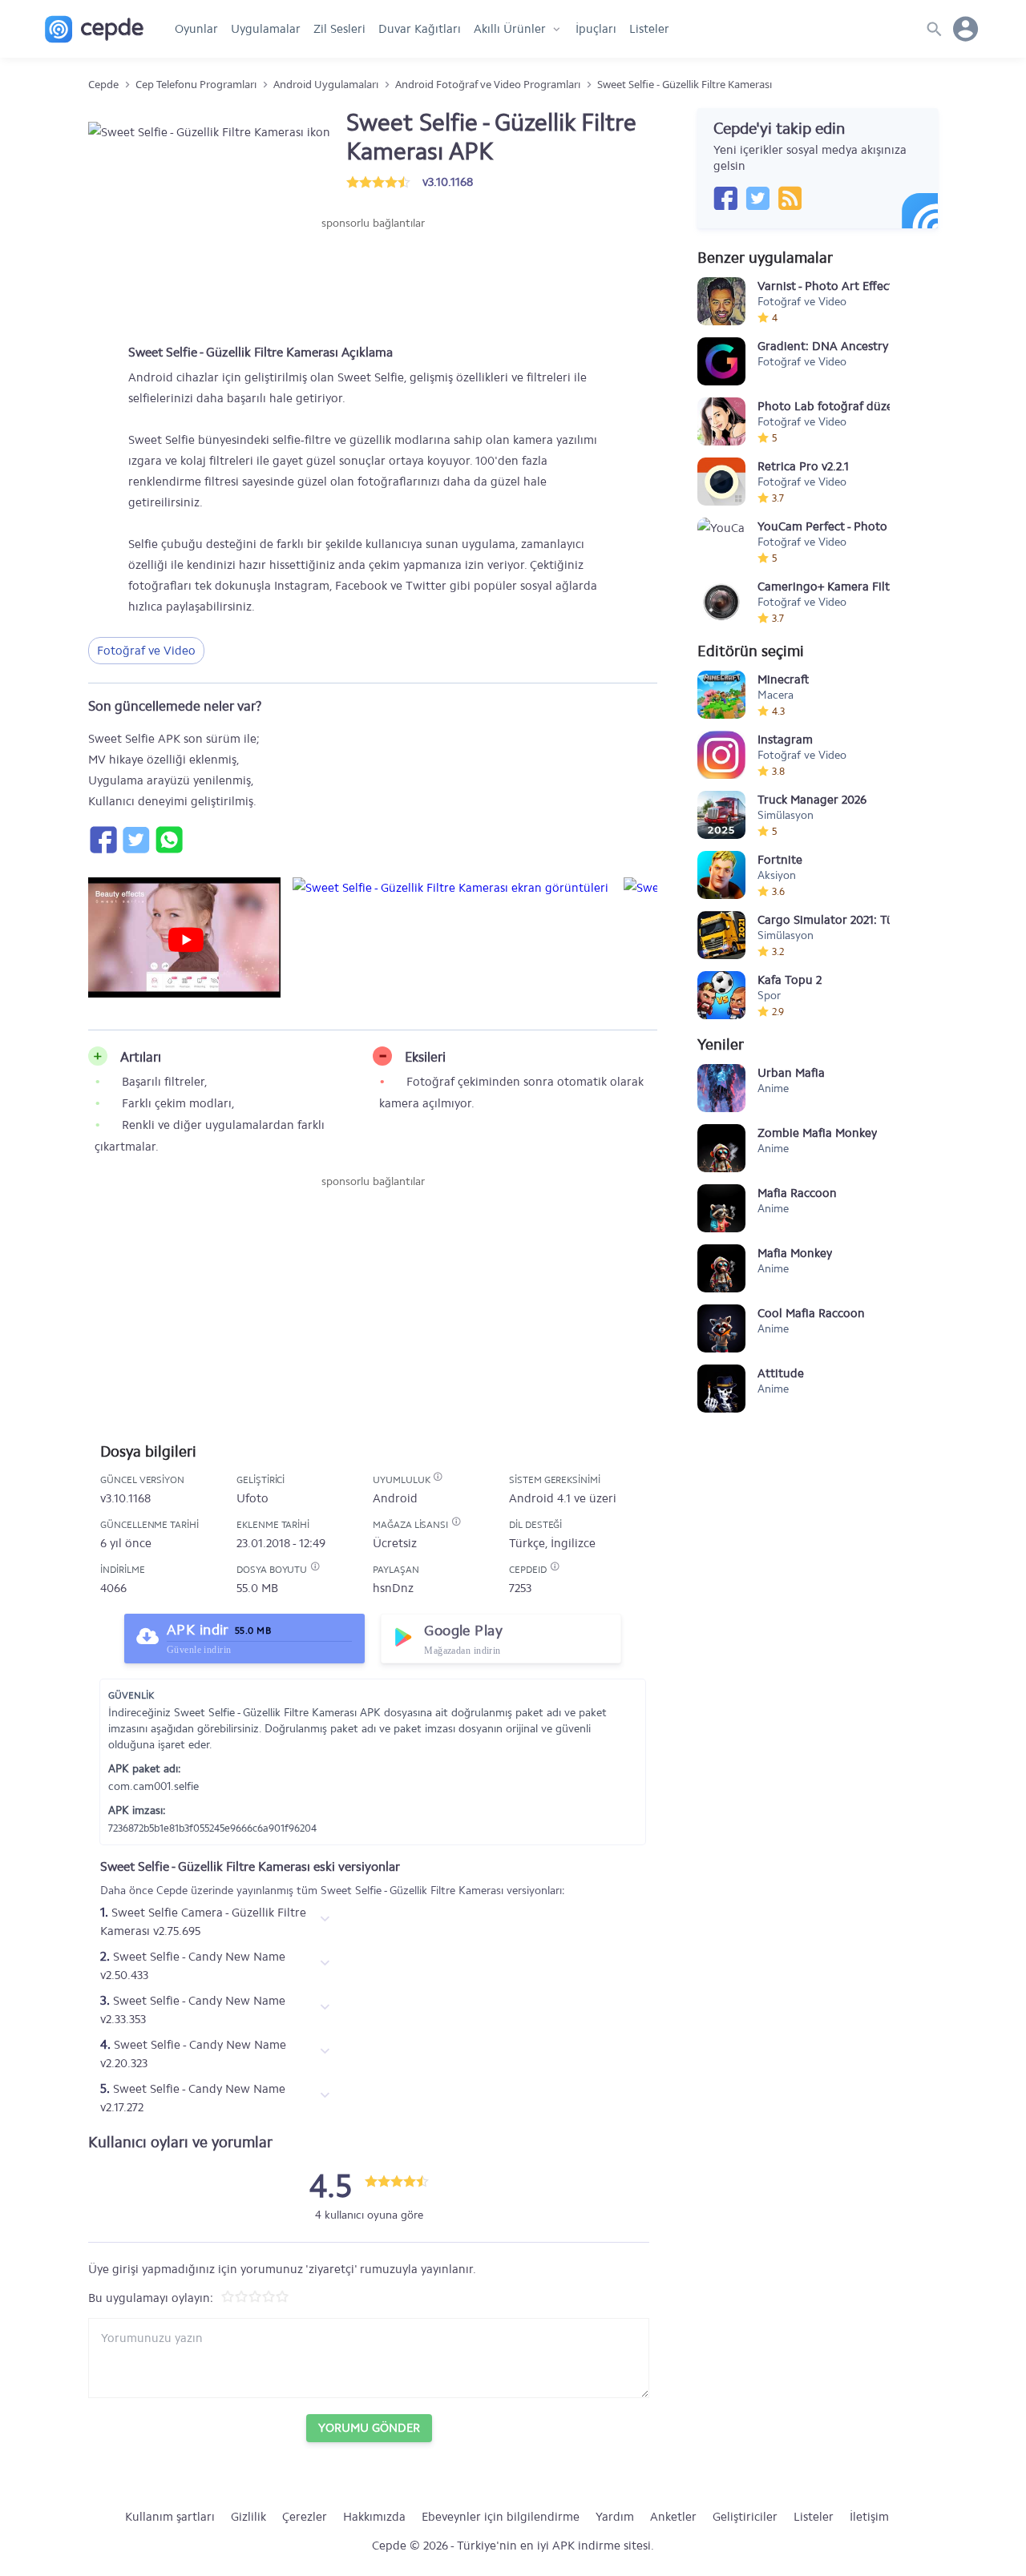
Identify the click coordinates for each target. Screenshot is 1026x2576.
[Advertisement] (373, 280)
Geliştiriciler (745, 2517)
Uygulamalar (266, 29)
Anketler (673, 2517)
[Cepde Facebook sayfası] (725, 198)
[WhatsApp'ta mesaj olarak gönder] (168, 840)
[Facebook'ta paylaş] (103, 840)
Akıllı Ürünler (510, 29)
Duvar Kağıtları (420, 29)
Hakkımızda (374, 2517)
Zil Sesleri (339, 29)
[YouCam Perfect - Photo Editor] (721, 542)
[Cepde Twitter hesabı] (757, 198)
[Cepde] (94, 29)
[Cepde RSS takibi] (790, 198)
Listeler (649, 29)
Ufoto (252, 1498)
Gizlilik (248, 2517)
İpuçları (596, 29)
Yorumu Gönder (369, 2428)
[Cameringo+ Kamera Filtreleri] (721, 602)
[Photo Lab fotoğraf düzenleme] (721, 421)
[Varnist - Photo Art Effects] (721, 301)
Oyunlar (196, 29)
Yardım (615, 2517)
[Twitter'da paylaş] (135, 840)
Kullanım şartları (170, 2517)
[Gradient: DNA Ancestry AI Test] (721, 361)
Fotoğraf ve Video (146, 651)
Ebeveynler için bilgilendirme (501, 2517)
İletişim (869, 2517)
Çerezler (305, 2517)
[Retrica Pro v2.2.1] (721, 482)
